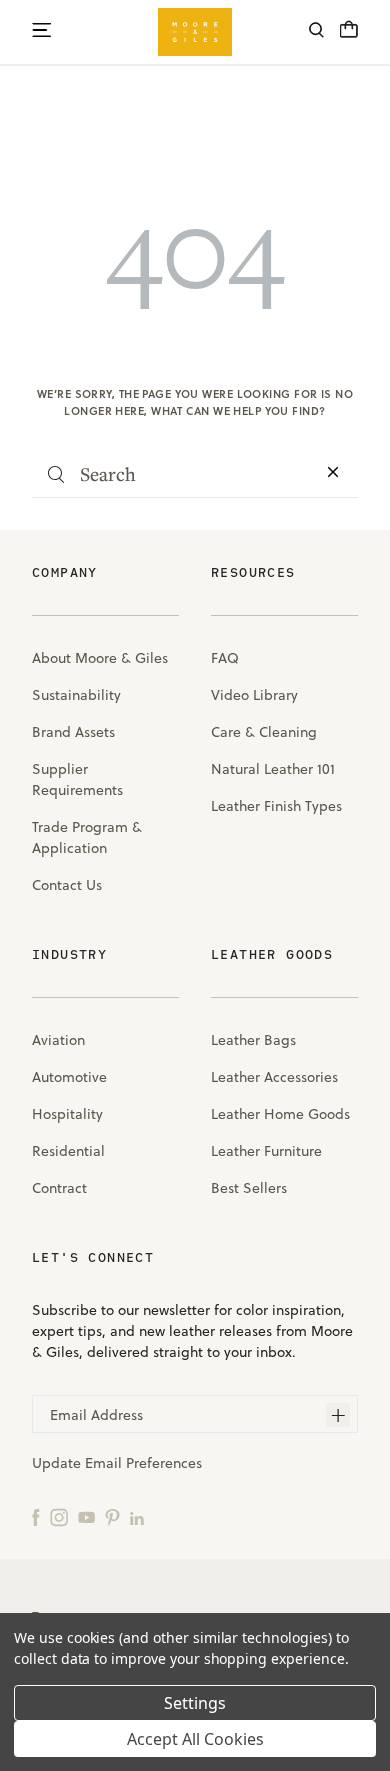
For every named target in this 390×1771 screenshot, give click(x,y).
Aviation (58, 1040)
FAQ (225, 658)
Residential (68, 1151)
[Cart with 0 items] (349, 35)
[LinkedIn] (137, 1516)
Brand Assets (73, 732)
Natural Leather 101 (273, 769)
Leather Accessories (274, 1077)
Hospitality (67, 1114)
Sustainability (76, 695)
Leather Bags (253, 1040)
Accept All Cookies (195, 1739)
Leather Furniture (266, 1151)
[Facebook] (36, 1516)
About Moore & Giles (100, 658)
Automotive (69, 1077)
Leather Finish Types (276, 806)
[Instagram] (59, 1516)
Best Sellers (249, 1188)
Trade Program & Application (87, 837)
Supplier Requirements (77, 779)
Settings (195, 1703)
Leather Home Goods (280, 1114)
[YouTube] (86, 1516)
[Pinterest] (112, 1516)
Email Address (96, 1415)
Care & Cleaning (264, 732)
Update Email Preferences (117, 1463)
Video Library (254, 695)
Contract (59, 1188)
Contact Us (67, 885)
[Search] (316, 32)
